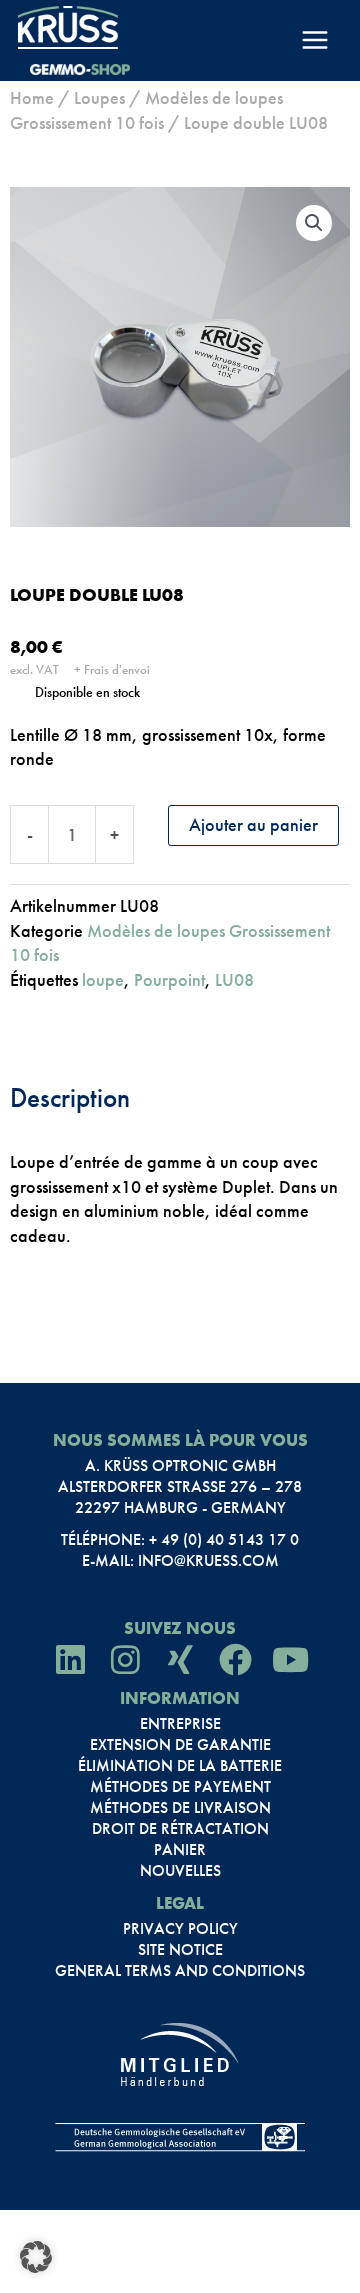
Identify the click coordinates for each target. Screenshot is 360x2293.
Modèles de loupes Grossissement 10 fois (146, 110)
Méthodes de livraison (180, 1808)
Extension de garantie (180, 1745)
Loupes (99, 97)
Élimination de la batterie (180, 1766)
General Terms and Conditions (180, 1971)
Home (32, 97)
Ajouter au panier (253, 824)
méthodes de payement (180, 1787)
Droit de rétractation (180, 1829)
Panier (180, 1850)
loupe (103, 979)
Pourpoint (169, 979)
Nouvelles (180, 1871)
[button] (314, 223)
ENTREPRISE (180, 1724)
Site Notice (180, 1950)
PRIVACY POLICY (180, 1929)
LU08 (234, 979)
